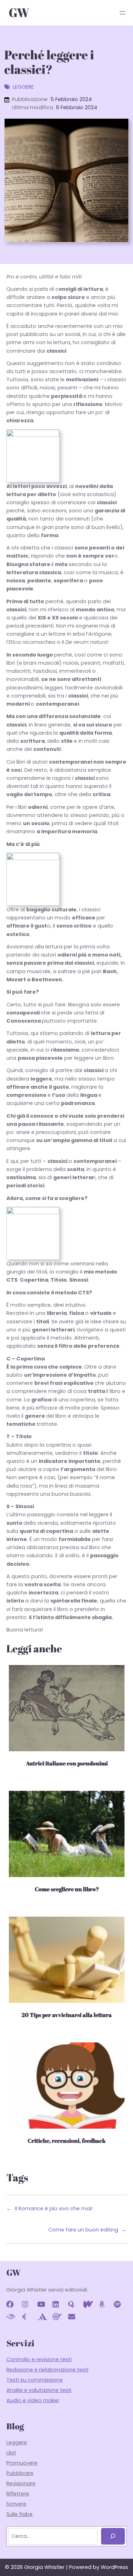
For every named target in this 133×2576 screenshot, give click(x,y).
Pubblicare (20, 2473)
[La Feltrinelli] (28, 2318)
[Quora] (74, 2306)
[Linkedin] (59, 2306)
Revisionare (21, 2483)
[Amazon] (105, 2306)
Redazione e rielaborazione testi (47, 2370)
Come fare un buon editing (83, 2230)
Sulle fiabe (20, 2514)
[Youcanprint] (59, 2318)
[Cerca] (113, 2536)
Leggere (23, 87)
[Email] (74, 2318)
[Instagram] (28, 2306)
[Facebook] (13, 2306)
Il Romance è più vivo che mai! (54, 2209)
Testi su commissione (35, 2380)
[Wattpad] (90, 2306)
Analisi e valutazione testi (39, 2390)
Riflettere (18, 2494)
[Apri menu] (122, 13)
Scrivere (16, 2504)
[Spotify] (120, 2306)
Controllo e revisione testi (39, 2359)
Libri (11, 2453)
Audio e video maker (33, 2400)
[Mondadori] (43, 2318)
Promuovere (22, 2463)
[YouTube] (43, 2306)
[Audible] (13, 2318)
